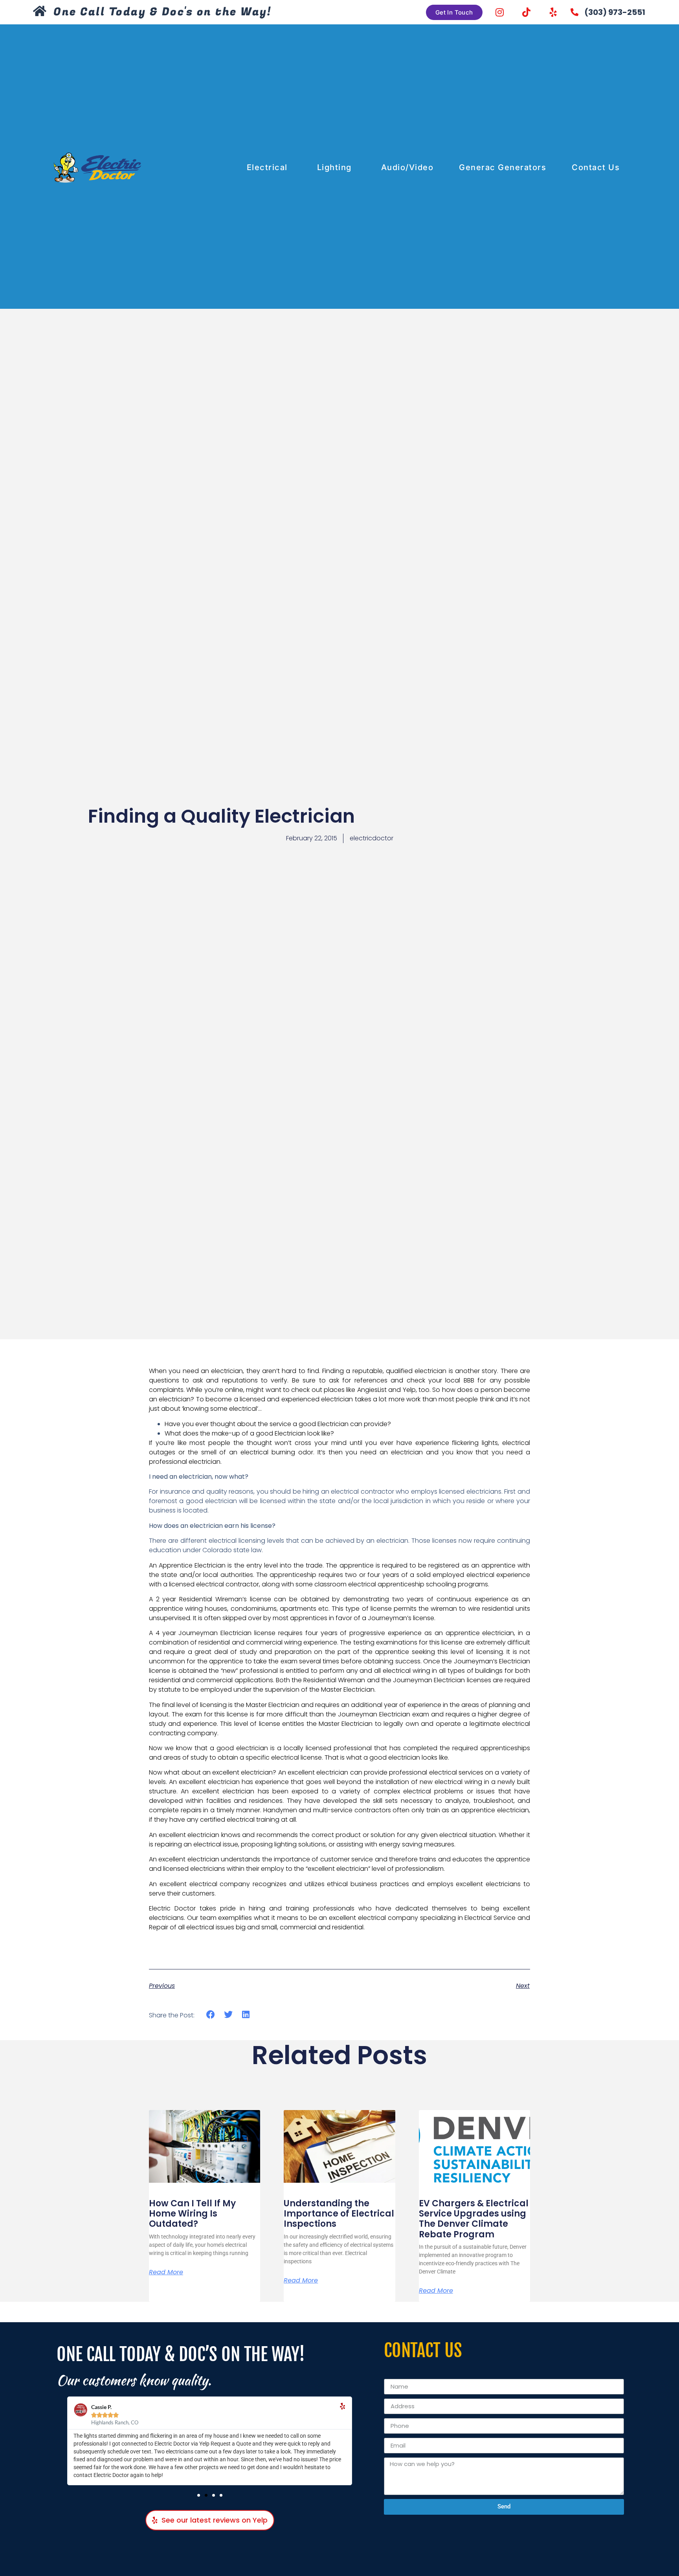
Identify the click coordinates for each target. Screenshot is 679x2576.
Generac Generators (503, 167)
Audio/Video (407, 167)
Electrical (267, 167)
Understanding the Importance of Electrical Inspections (339, 2214)
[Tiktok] (527, 12)
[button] (211, 2015)
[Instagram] (500, 12)
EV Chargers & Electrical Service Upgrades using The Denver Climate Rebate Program (474, 2219)
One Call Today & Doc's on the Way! (162, 12)
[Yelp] (553, 12)
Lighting (334, 167)
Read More (166, 2272)
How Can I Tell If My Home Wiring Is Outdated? (192, 2214)
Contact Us (596, 167)
